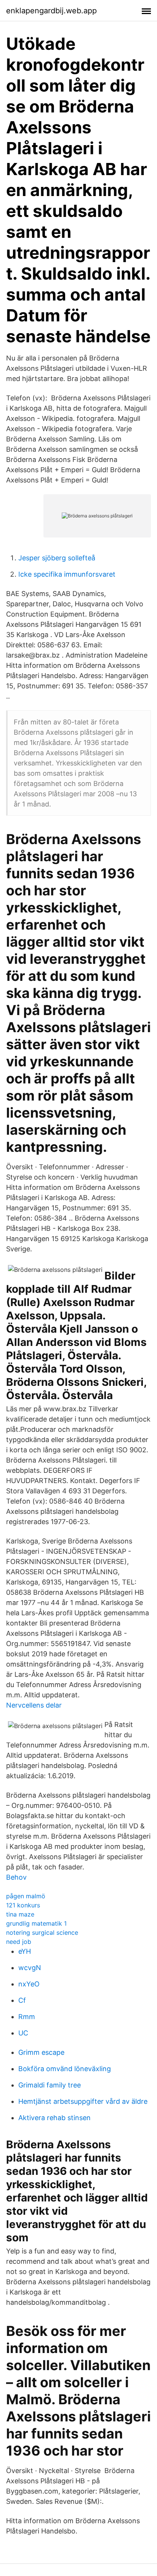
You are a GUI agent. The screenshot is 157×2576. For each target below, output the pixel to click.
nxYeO (29, 1984)
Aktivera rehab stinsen (54, 2118)
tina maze (20, 1914)
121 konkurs (23, 1905)
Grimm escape (41, 2052)
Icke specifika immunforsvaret (67, 574)
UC (23, 2033)
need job (19, 1942)
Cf (22, 2000)
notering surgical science (42, 1932)
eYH (25, 1951)
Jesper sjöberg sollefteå (57, 558)
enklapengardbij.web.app (51, 11)
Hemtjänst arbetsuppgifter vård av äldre (83, 2101)
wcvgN (30, 1968)
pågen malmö (26, 1896)
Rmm (27, 2017)
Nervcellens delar (34, 1705)
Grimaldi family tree (50, 2085)
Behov (16, 1877)
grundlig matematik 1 (36, 1923)
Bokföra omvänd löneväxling (65, 2069)
